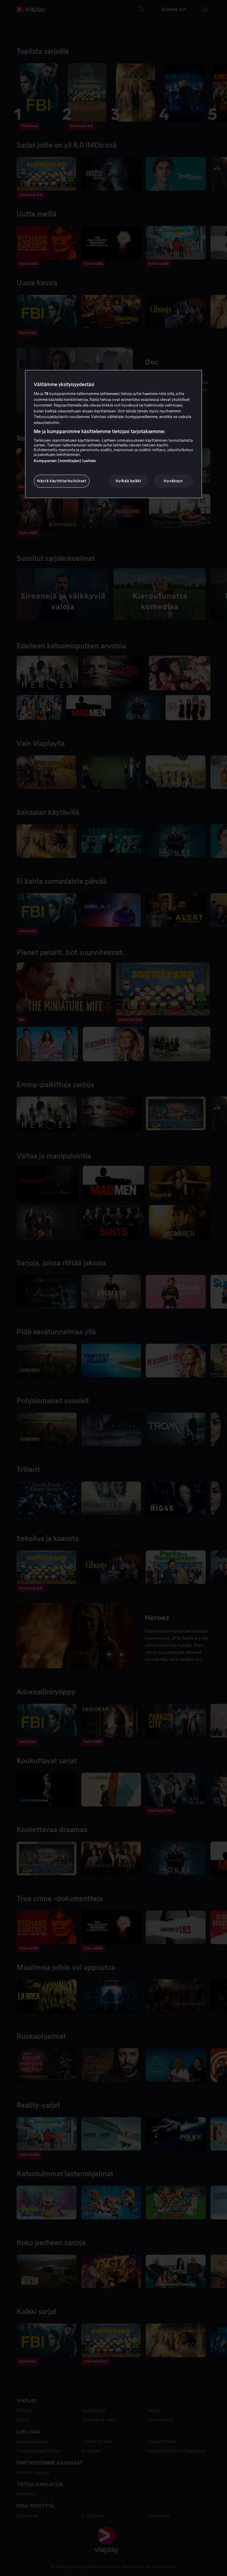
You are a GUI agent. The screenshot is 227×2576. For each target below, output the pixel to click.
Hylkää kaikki (128, 481)
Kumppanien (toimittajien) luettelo (65, 461)
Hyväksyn (173, 481)
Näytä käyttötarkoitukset (62, 481)
